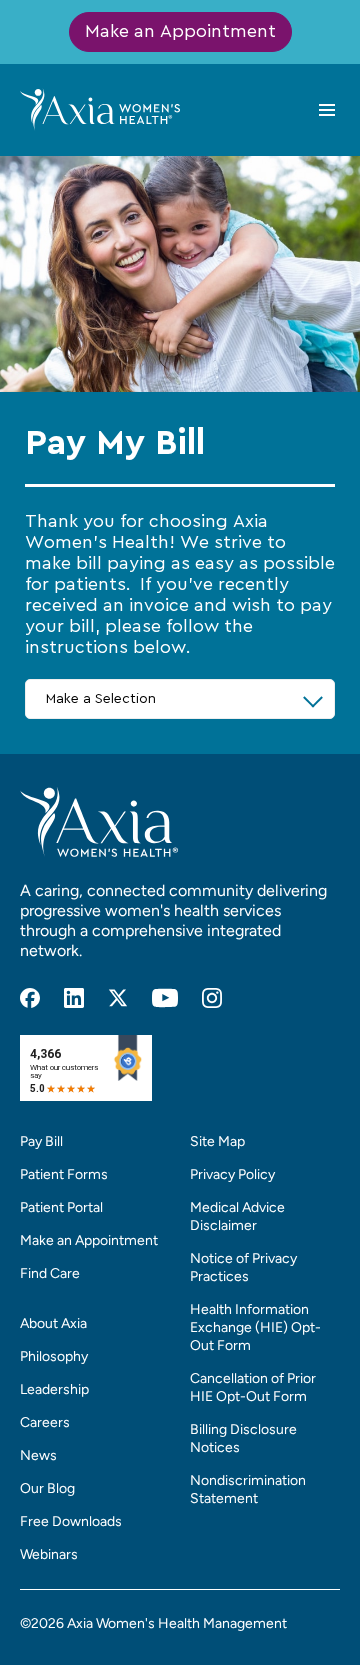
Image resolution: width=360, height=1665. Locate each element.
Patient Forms (64, 1174)
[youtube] (165, 998)
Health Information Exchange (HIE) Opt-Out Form (255, 1327)
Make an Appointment (180, 32)
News (38, 1455)
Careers (45, 1422)
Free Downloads (71, 1521)
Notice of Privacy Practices (243, 1267)
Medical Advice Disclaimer (237, 1216)
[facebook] (30, 998)
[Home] (100, 109)
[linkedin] (74, 998)
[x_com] (118, 998)
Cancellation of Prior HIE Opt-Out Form (253, 1387)
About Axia (53, 1323)
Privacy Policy (232, 1174)
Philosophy (54, 1356)
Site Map (217, 1141)
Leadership (54, 1389)
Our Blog (47, 1488)
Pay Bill (41, 1141)
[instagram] (212, 998)
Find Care (50, 1273)
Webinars (49, 1554)
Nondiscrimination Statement (248, 1489)
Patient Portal (61, 1207)
